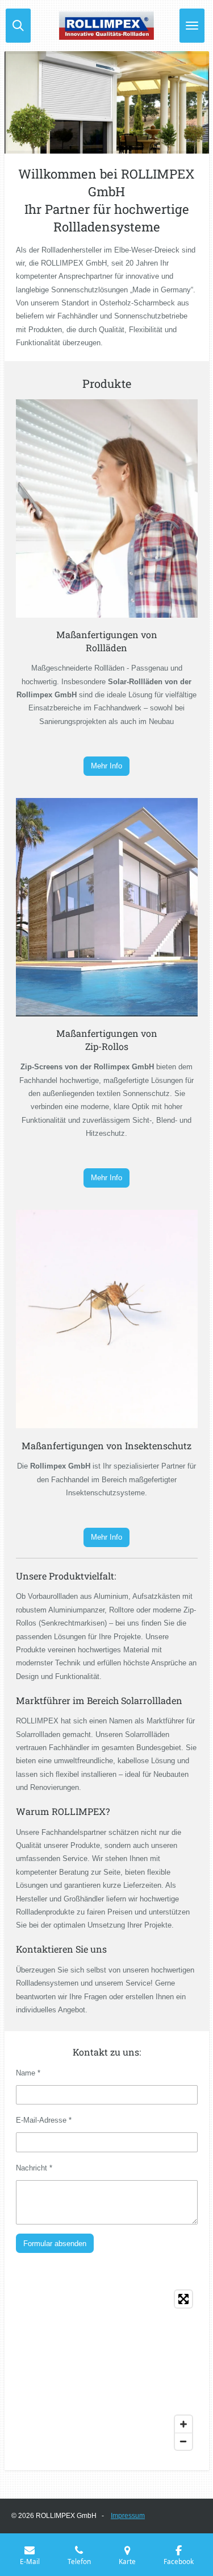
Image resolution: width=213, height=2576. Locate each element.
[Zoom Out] (183, 2441)
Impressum (128, 2516)
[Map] (107, 2370)
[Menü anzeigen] (192, 26)
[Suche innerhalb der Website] (18, 26)
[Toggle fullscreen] (183, 2299)
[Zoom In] (183, 2424)
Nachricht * (34, 2168)
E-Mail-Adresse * (44, 2120)
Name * (28, 2073)
